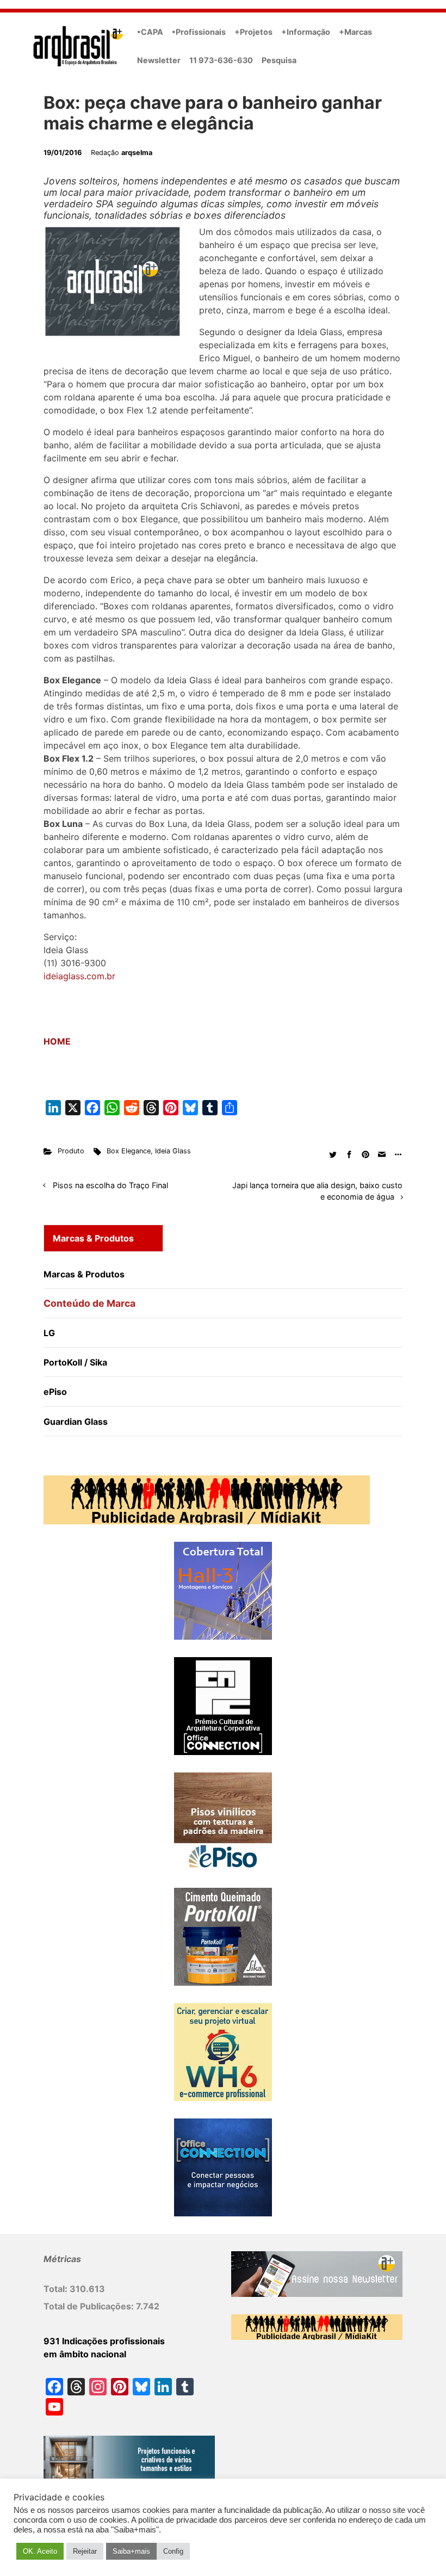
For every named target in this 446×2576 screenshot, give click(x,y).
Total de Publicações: (90, 2306)
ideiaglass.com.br (79, 976)
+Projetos (253, 32)
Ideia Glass (173, 1151)
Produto (71, 1151)
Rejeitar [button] (85, 2551)
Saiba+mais (131, 2551)
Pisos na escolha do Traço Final (110, 1185)
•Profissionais (199, 32)
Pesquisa (279, 60)
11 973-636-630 (221, 60)
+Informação (306, 32)
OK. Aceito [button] (40, 2551)
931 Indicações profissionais (104, 2341)
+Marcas (355, 32)
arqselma (137, 153)
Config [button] (173, 2551)
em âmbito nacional (85, 2354)
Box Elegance (129, 1151)
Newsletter (159, 60)
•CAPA (150, 32)
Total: (57, 2289)
